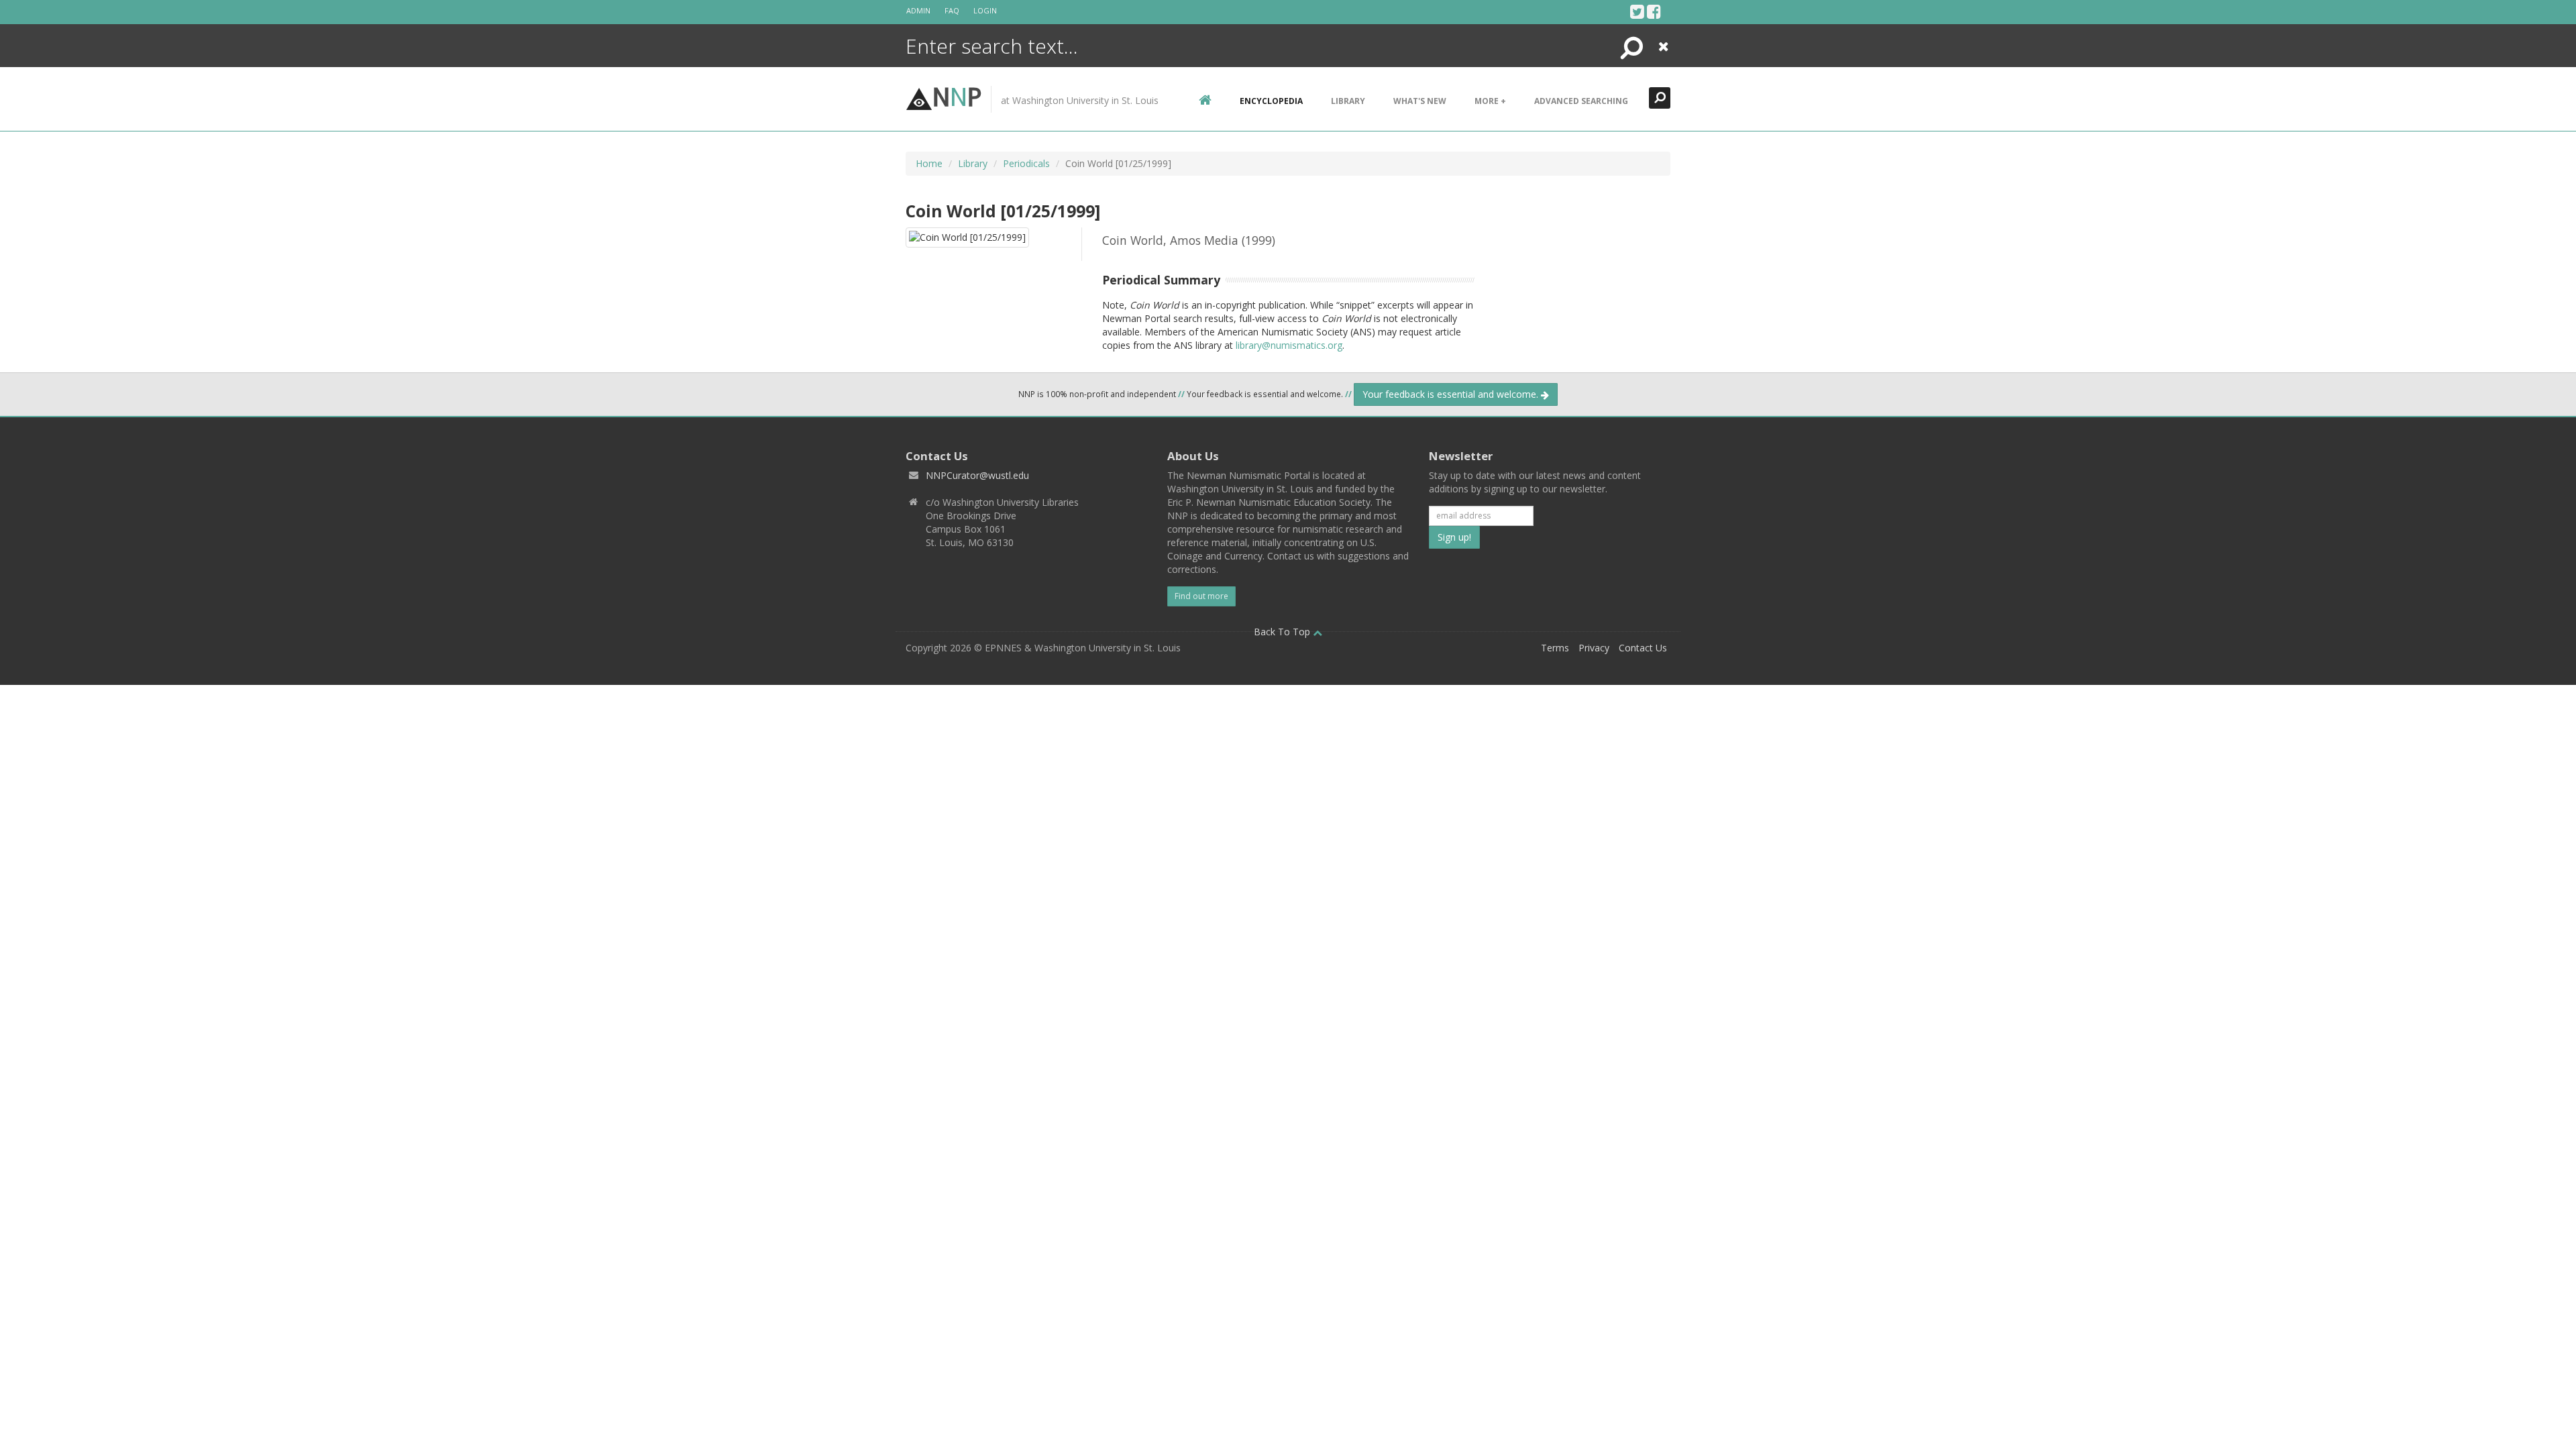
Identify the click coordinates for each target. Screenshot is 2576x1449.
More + (1490, 101)
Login (985, 10)
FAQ (952, 10)
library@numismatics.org (1289, 345)
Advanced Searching (1581, 101)
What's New (1420, 101)
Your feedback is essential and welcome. (1452, 394)
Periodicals (1026, 163)
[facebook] (1654, 11)
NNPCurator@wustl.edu (977, 475)
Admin (918, 10)
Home (929, 163)
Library (1348, 101)
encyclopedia (1271, 101)
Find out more (1201, 596)
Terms (1555, 648)
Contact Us (1643, 648)
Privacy (1594, 648)
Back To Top (1283, 632)
